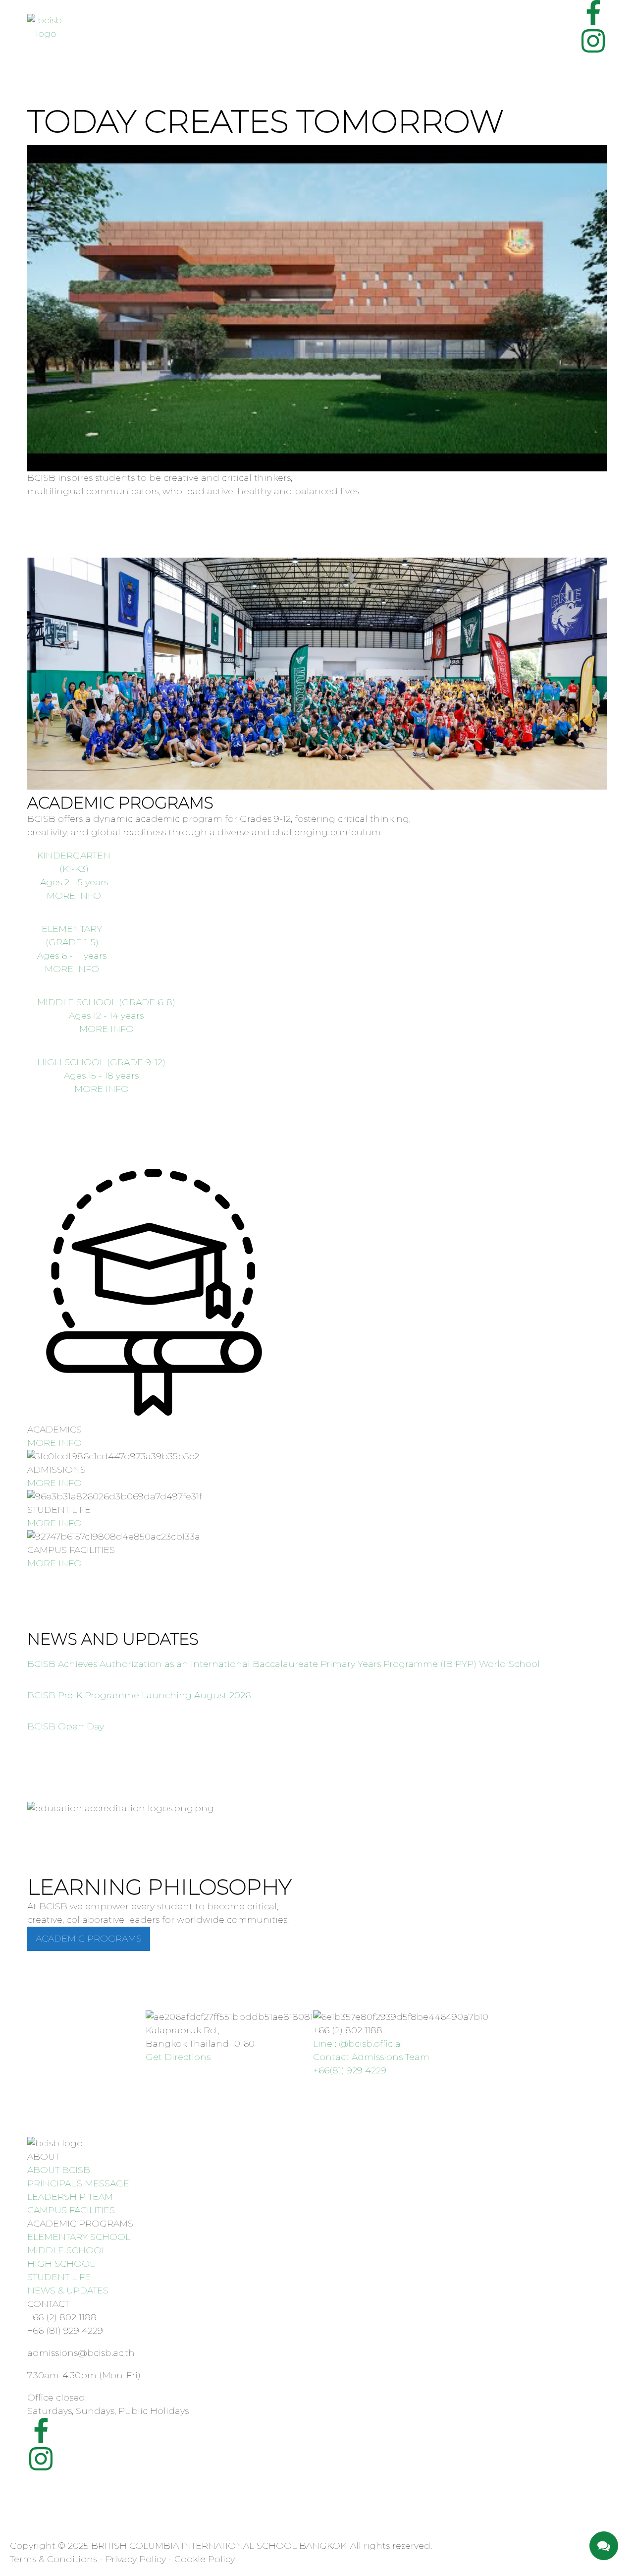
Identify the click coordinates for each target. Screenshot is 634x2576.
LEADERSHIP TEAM (70, 2197)
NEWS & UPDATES (68, 2290)
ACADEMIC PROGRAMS (89, 1939)
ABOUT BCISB (59, 2170)
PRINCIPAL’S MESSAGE (78, 2183)
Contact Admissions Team (371, 2057)
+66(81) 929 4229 (350, 2070)
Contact (140, 37)
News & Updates (279, 17)
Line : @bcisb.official (358, 2044)
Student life (199, 17)
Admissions (92, 37)
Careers (181, 37)
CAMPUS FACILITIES (71, 2210)
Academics (141, 17)
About (83, 17)
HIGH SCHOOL (61, 2264)
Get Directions (178, 2057)
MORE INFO (54, 1443)
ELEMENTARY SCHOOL (79, 2237)
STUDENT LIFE (59, 2277)
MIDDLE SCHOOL (67, 2250)
